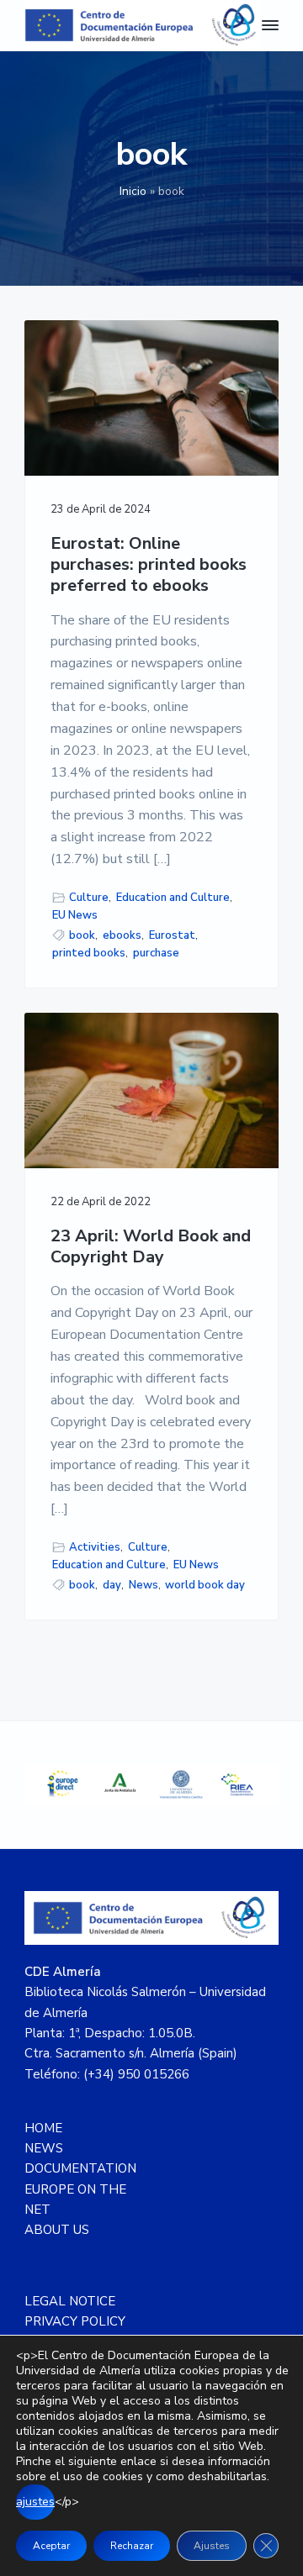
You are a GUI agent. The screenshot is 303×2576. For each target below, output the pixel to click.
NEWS (44, 2148)
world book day (205, 1585)
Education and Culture (173, 898)
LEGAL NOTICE (70, 2301)
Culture (89, 898)
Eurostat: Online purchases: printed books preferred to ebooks (149, 565)
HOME (43, 2128)
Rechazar (132, 2546)
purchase (156, 953)
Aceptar (51, 2546)
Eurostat (172, 935)
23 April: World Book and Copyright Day (151, 1247)
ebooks (122, 935)
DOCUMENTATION (80, 2168)
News (144, 1585)
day (112, 1585)
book (82, 935)
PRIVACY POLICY (75, 2321)
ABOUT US (57, 2230)
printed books (89, 953)
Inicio (133, 191)
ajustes (35, 2502)
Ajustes (212, 2546)
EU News (75, 915)
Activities (95, 1547)
